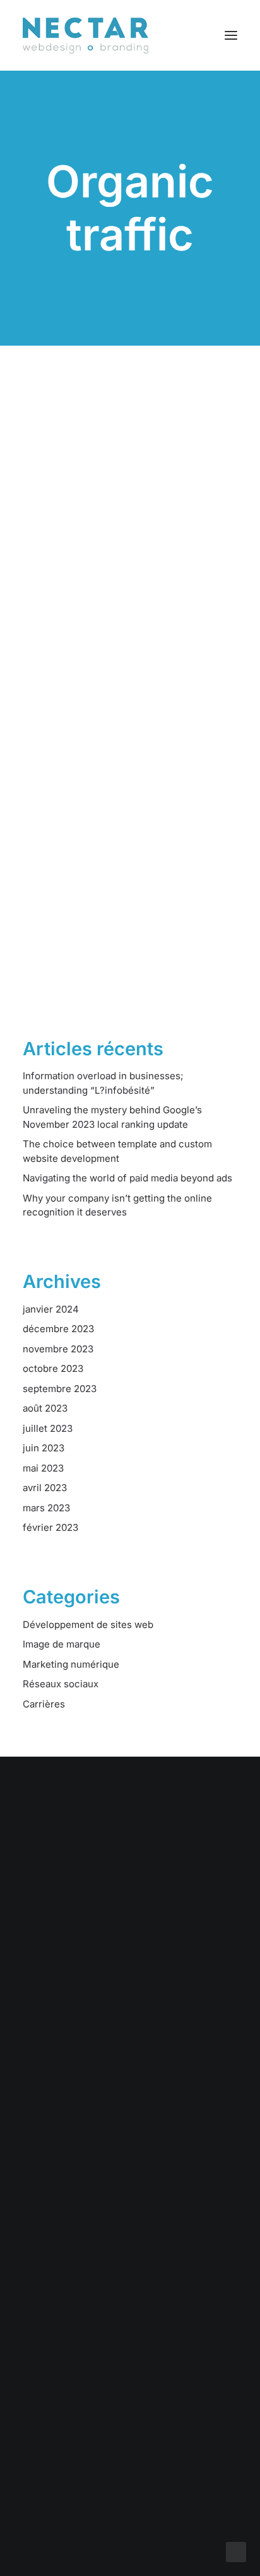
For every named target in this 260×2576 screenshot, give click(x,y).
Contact (130, 2183)
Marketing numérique (71, 1664)
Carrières (44, 1704)
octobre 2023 (53, 1368)
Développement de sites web (88, 1625)
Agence (130, 2167)
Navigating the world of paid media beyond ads (127, 1178)
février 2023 (50, 1527)
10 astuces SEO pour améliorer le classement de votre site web (121, 569)
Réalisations (130, 2134)
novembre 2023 (58, 1349)
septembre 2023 (60, 1389)
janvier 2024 (51, 1309)
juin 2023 (44, 1448)
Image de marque (62, 1644)
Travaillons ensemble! (130, 1910)
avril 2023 (45, 1488)
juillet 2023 (48, 1428)
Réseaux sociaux (61, 1684)
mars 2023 (46, 1508)
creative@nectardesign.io (130, 2421)
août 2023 (45, 1408)
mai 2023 (43, 1468)
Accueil (130, 2101)
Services (130, 2117)
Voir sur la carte (130, 2341)
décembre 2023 (58, 1329)
